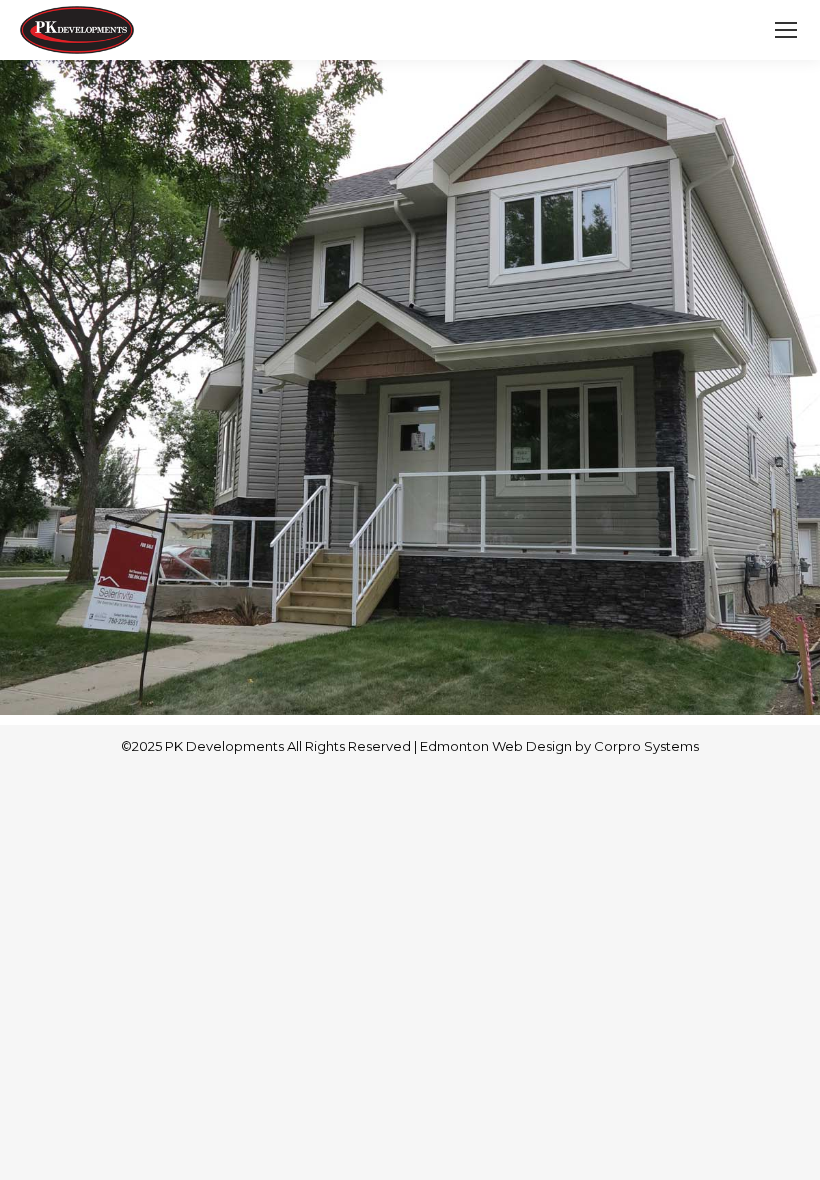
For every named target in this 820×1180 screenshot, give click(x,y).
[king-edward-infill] (410, 387)
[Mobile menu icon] (786, 30)
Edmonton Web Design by (507, 746)
